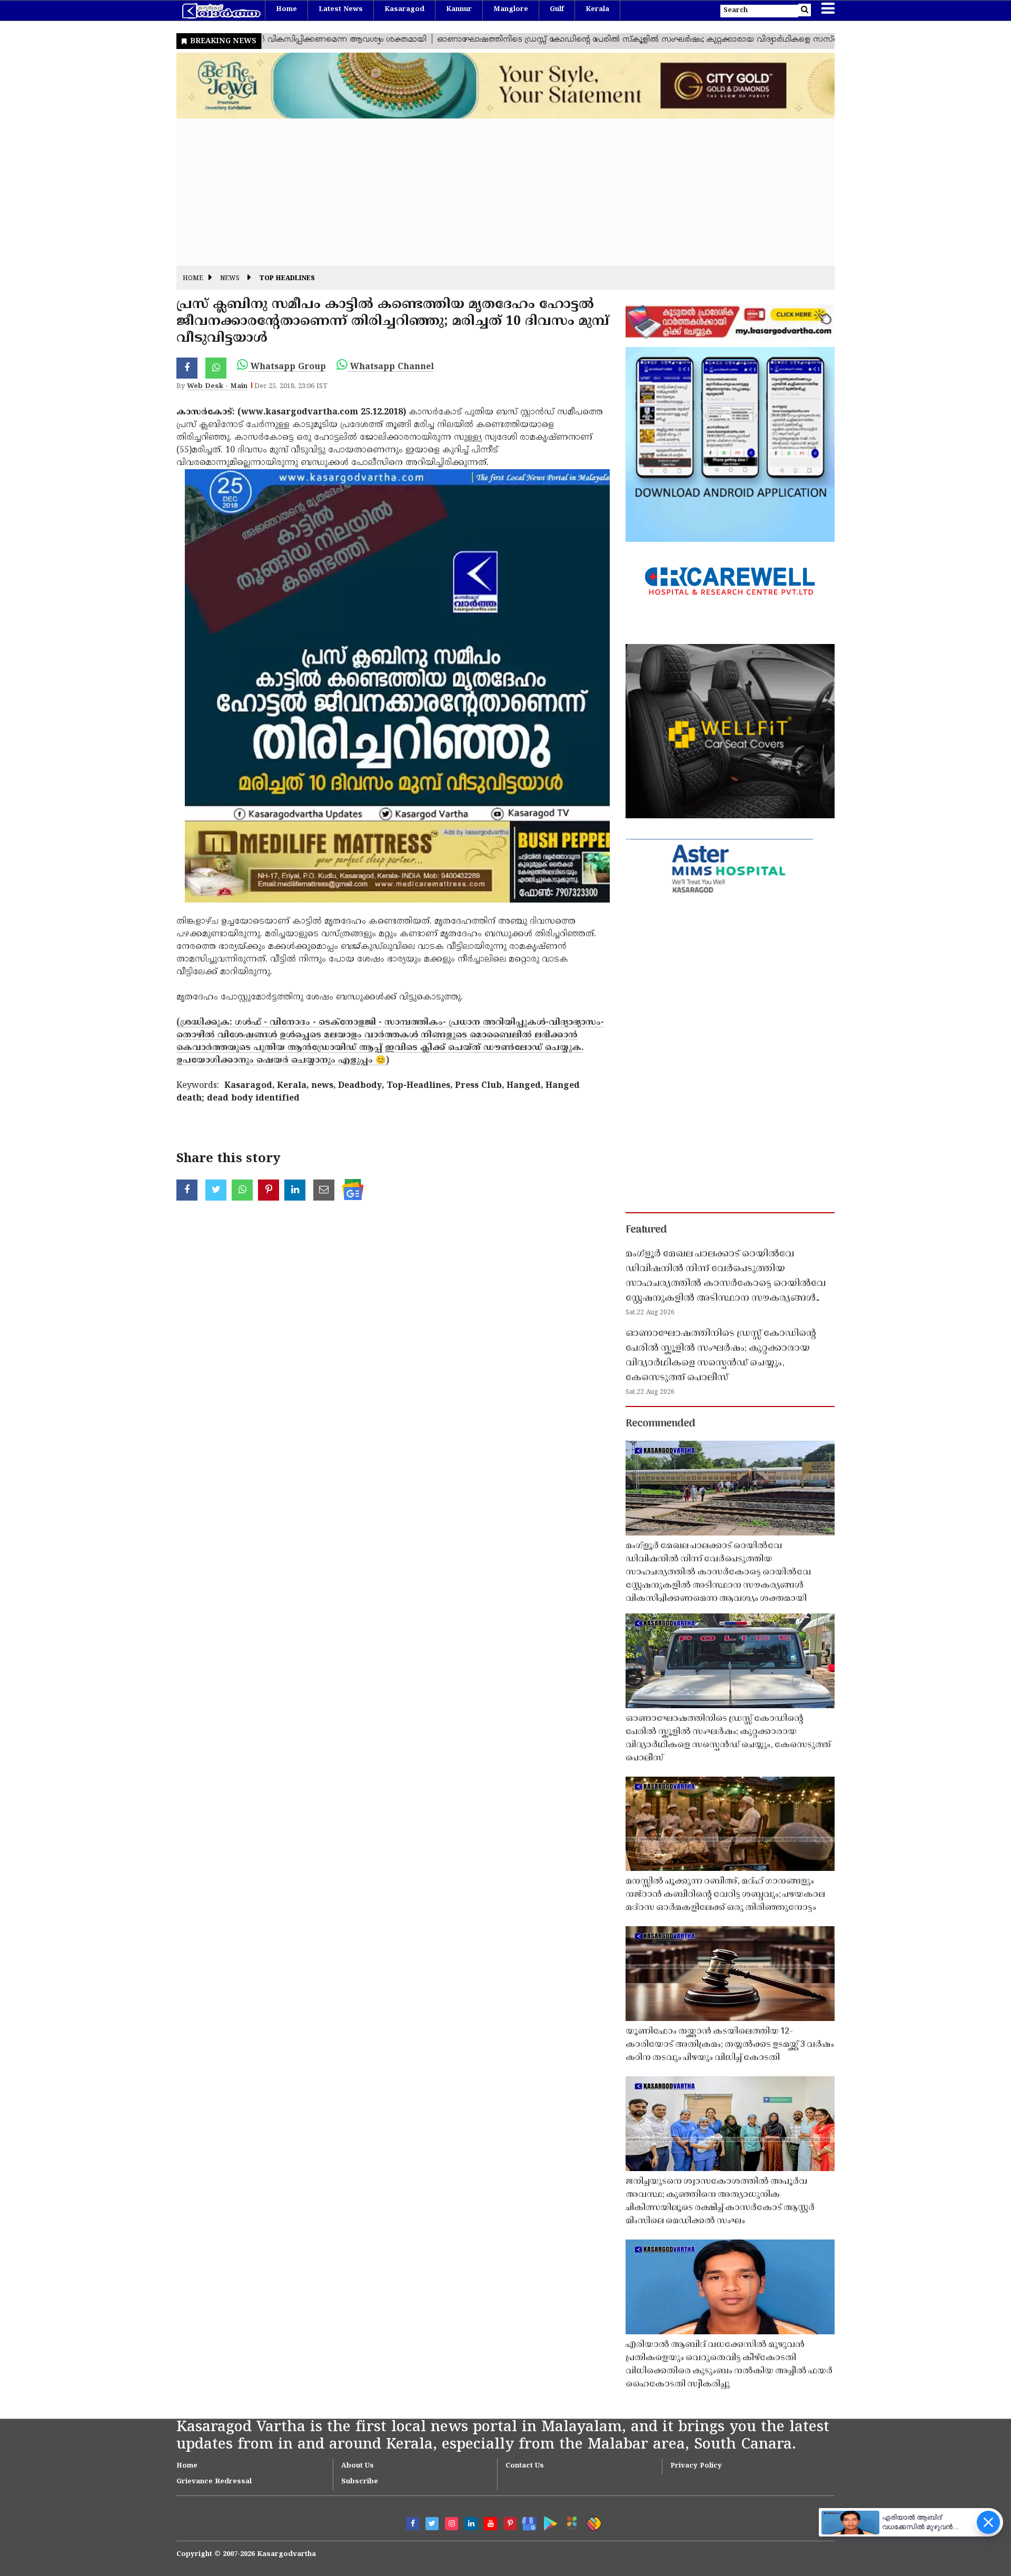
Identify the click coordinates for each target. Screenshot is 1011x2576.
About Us (358, 2466)
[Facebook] (413, 2524)
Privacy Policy (696, 2466)
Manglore (511, 9)
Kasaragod (404, 9)
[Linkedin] (471, 2524)
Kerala (597, 9)
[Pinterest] (510, 2524)
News (230, 279)
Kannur (459, 9)
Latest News (341, 9)
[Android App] (548, 2521)
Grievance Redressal (214, 2482)
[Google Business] (526, 2521)
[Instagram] (452, 2524)
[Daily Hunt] (570, 2521)
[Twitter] (432, 2524)
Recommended (660, 1424)
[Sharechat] (592, 2521)
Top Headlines (287, 279)
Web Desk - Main (217, 387)
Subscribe (360, 2482)
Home (286, 9)
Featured (646, 1230)
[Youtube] (490, 2524)
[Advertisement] (492, 192)
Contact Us (525, 2466)
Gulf (557, 9)
